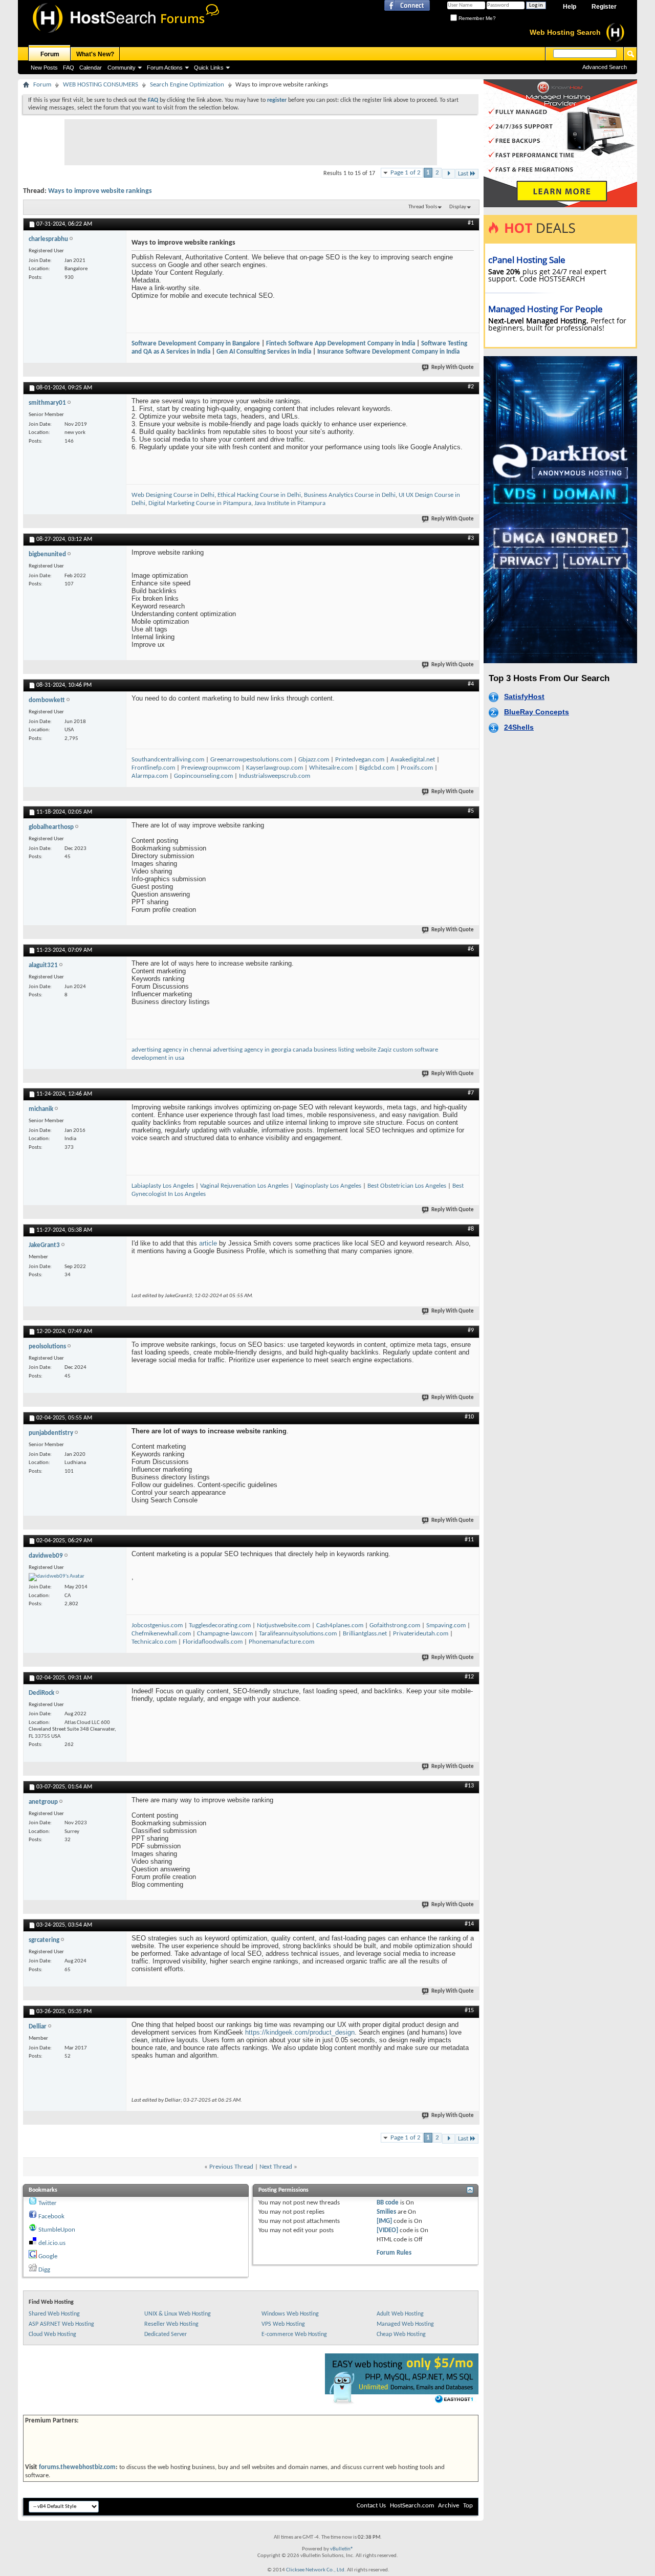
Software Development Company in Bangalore (196, 344)
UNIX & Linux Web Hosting (178, 2314)
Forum (50, 54)
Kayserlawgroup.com (275, 768)
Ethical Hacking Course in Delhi (259, 495)
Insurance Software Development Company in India (388, 352)
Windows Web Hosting (290, 2314)
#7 (471, 1093)
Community (122, 68)
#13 (469, 1786)
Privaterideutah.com (421, 1634)
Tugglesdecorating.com (220, 1625)
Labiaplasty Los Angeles (163, 1186)
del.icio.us (52, 2243)
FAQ (69, 68)
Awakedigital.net (413, 760)
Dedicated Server (166, 2334)
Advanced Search (605, 67)
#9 (471, 1330)
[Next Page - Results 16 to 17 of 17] (449, 174)
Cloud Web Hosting (52, 2334)
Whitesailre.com (331, 768)
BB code (388, 2203)
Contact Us (371, 2506)
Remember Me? (476, 18)
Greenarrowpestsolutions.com (251, 760)
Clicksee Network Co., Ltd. (316, 2570)
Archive (449, 2506)
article (208, 1243)
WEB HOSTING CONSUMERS (101, 85)
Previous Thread (231, 2167)
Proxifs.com (417, 768)
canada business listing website (335, 1050)
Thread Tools (423, 207)
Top (468, 2506)
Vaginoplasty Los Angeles (328, 1186)
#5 (471, 811)
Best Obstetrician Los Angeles (407, 1186)
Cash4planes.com (340, 1625)
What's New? (95, 54)
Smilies (386, 2212)
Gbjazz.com (314, 760)
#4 (471, 684)
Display (458, 207)
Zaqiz (385, 1050)
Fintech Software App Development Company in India (341, 344)
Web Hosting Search (565, 32)
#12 (469, 1677)
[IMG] (384, 2221)
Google (48, 2256)
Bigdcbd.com (377, 768)
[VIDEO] (387, 2230)
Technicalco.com (154, 1642)
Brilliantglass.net (365, 1634)
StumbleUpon (57, 2230)
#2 (471, 387)
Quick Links (209, 68)
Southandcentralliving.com (168, 760)
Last (463, 174)
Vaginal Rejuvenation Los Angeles (244, 1186)
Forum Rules (394, 2253)
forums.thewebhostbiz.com (77, 2467)
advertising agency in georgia (252, 1050)
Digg (44, 2270)
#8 (471, 1229)
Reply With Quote (453, 368)
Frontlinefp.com (153, 768)
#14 (469, 1924)
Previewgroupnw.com (211, 768)
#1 (471, 223)
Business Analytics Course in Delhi (350, 495)
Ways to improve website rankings (100, 191)
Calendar (91, 68)
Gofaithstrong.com (395, 1625)
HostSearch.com (412, 2506)
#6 (471, 949)
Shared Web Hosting (54, 2314)
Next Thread (276, 2167)
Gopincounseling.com (203, 776)
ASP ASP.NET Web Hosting (61, 2324)
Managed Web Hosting (405, 2324)
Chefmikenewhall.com (161, 1634)
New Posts (44, 68)
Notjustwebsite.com (283, 1625)
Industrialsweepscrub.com (275, 776)
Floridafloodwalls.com (213, 1642)
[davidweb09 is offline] (57, 1577)
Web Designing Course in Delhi (173, 495)
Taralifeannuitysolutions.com (298, 1634)
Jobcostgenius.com (157, 1625)
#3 (471, 538)
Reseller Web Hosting (171, 2324)
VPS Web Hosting (283, 2324)
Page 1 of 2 (406, 173)
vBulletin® (342, 2549)
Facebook (51, 2217)
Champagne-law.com (225, 1634)
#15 (469, 2011)
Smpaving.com (446, 1625)
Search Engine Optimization (187, 85)
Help (570, 7)
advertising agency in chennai (171, 1050)
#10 (469, 1417)
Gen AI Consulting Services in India (264, 352)
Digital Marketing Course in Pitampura (200, 503)
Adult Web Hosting (400, 2314)
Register (604, 7)
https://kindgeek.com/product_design (300, 2032)
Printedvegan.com (360, 760)
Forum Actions (165, 68)
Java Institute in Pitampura (290, 503)
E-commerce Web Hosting (294, 2334)
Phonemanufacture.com (281, 1642)
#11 (469, 1540)
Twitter (48, 2203)
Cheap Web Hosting (401, 2334)
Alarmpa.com (150, 776)
